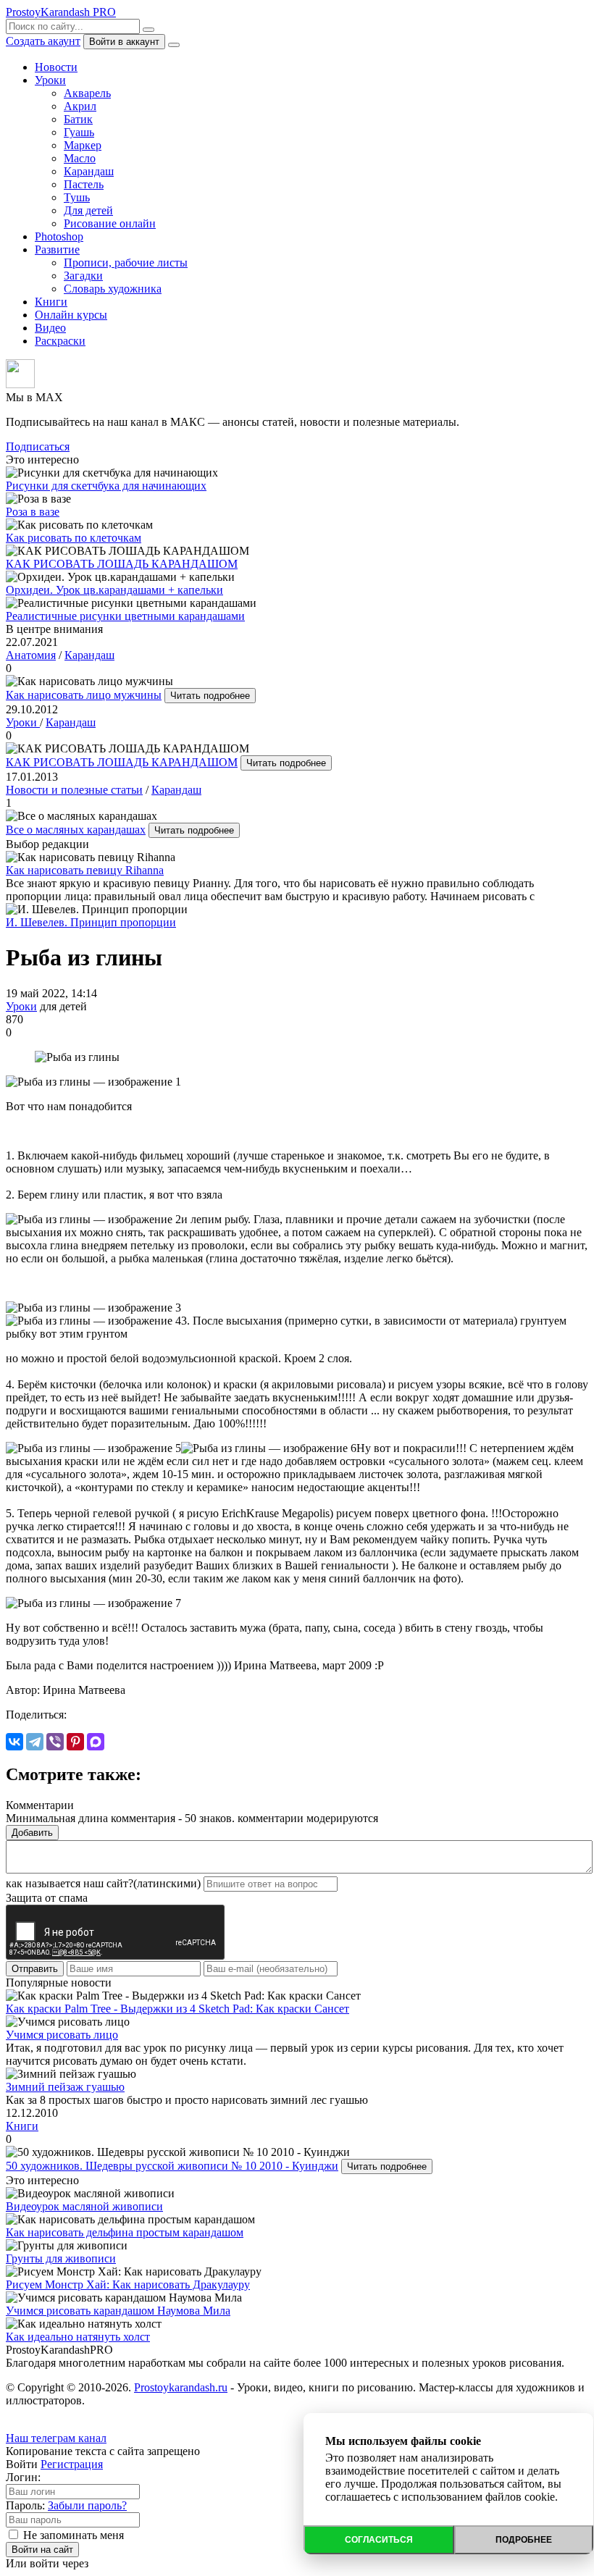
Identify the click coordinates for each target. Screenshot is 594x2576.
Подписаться (38, 446)
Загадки (83, 276)
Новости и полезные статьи (74, 790)
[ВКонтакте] (14, 1742)
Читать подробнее (210, 696)
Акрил (80, 106)
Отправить (35, 1969)
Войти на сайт (42, 2550)
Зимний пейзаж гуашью (65, 2087)
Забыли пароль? (87, 2505)
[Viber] (55, 1742)
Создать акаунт (43, 41)
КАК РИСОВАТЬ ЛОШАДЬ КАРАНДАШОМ (122, 762)
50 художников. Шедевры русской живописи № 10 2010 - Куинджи (172, 2166)
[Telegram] (35, 1742)
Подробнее (524, 2540)
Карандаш (89, 171)
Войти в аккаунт (124, 42)
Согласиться (379, 2540)
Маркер (83, 145)
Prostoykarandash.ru (181, 2387)
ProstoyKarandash (61, 12)
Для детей (88, 210)
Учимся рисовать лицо (62, 2035)
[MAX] (96, 1742)
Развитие (57, 249)
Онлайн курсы (71, 315)
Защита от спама (47, 1898)
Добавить (32, 1833)
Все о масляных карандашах (76, 830)
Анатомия (31, 655)
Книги (51, 302)
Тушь (77, 197)
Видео (50, 328)
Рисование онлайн (110, 223)
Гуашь (79, 132)
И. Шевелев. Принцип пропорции (91, 922)
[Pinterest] (75, 1742)
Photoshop (59, 236)
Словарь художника (113, 289)
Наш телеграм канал (56, 2438)
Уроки (50, 80)
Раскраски (60, 341)
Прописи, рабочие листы (126, 263)
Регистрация (72, 2464)
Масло (80, 158)
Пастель (84, 184)
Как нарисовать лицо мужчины (84, 695)
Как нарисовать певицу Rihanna (85, 870)
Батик (78, 119)
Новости (56, 67)
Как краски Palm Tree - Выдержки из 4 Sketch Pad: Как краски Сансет (177, 2009)
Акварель (87, 93)
